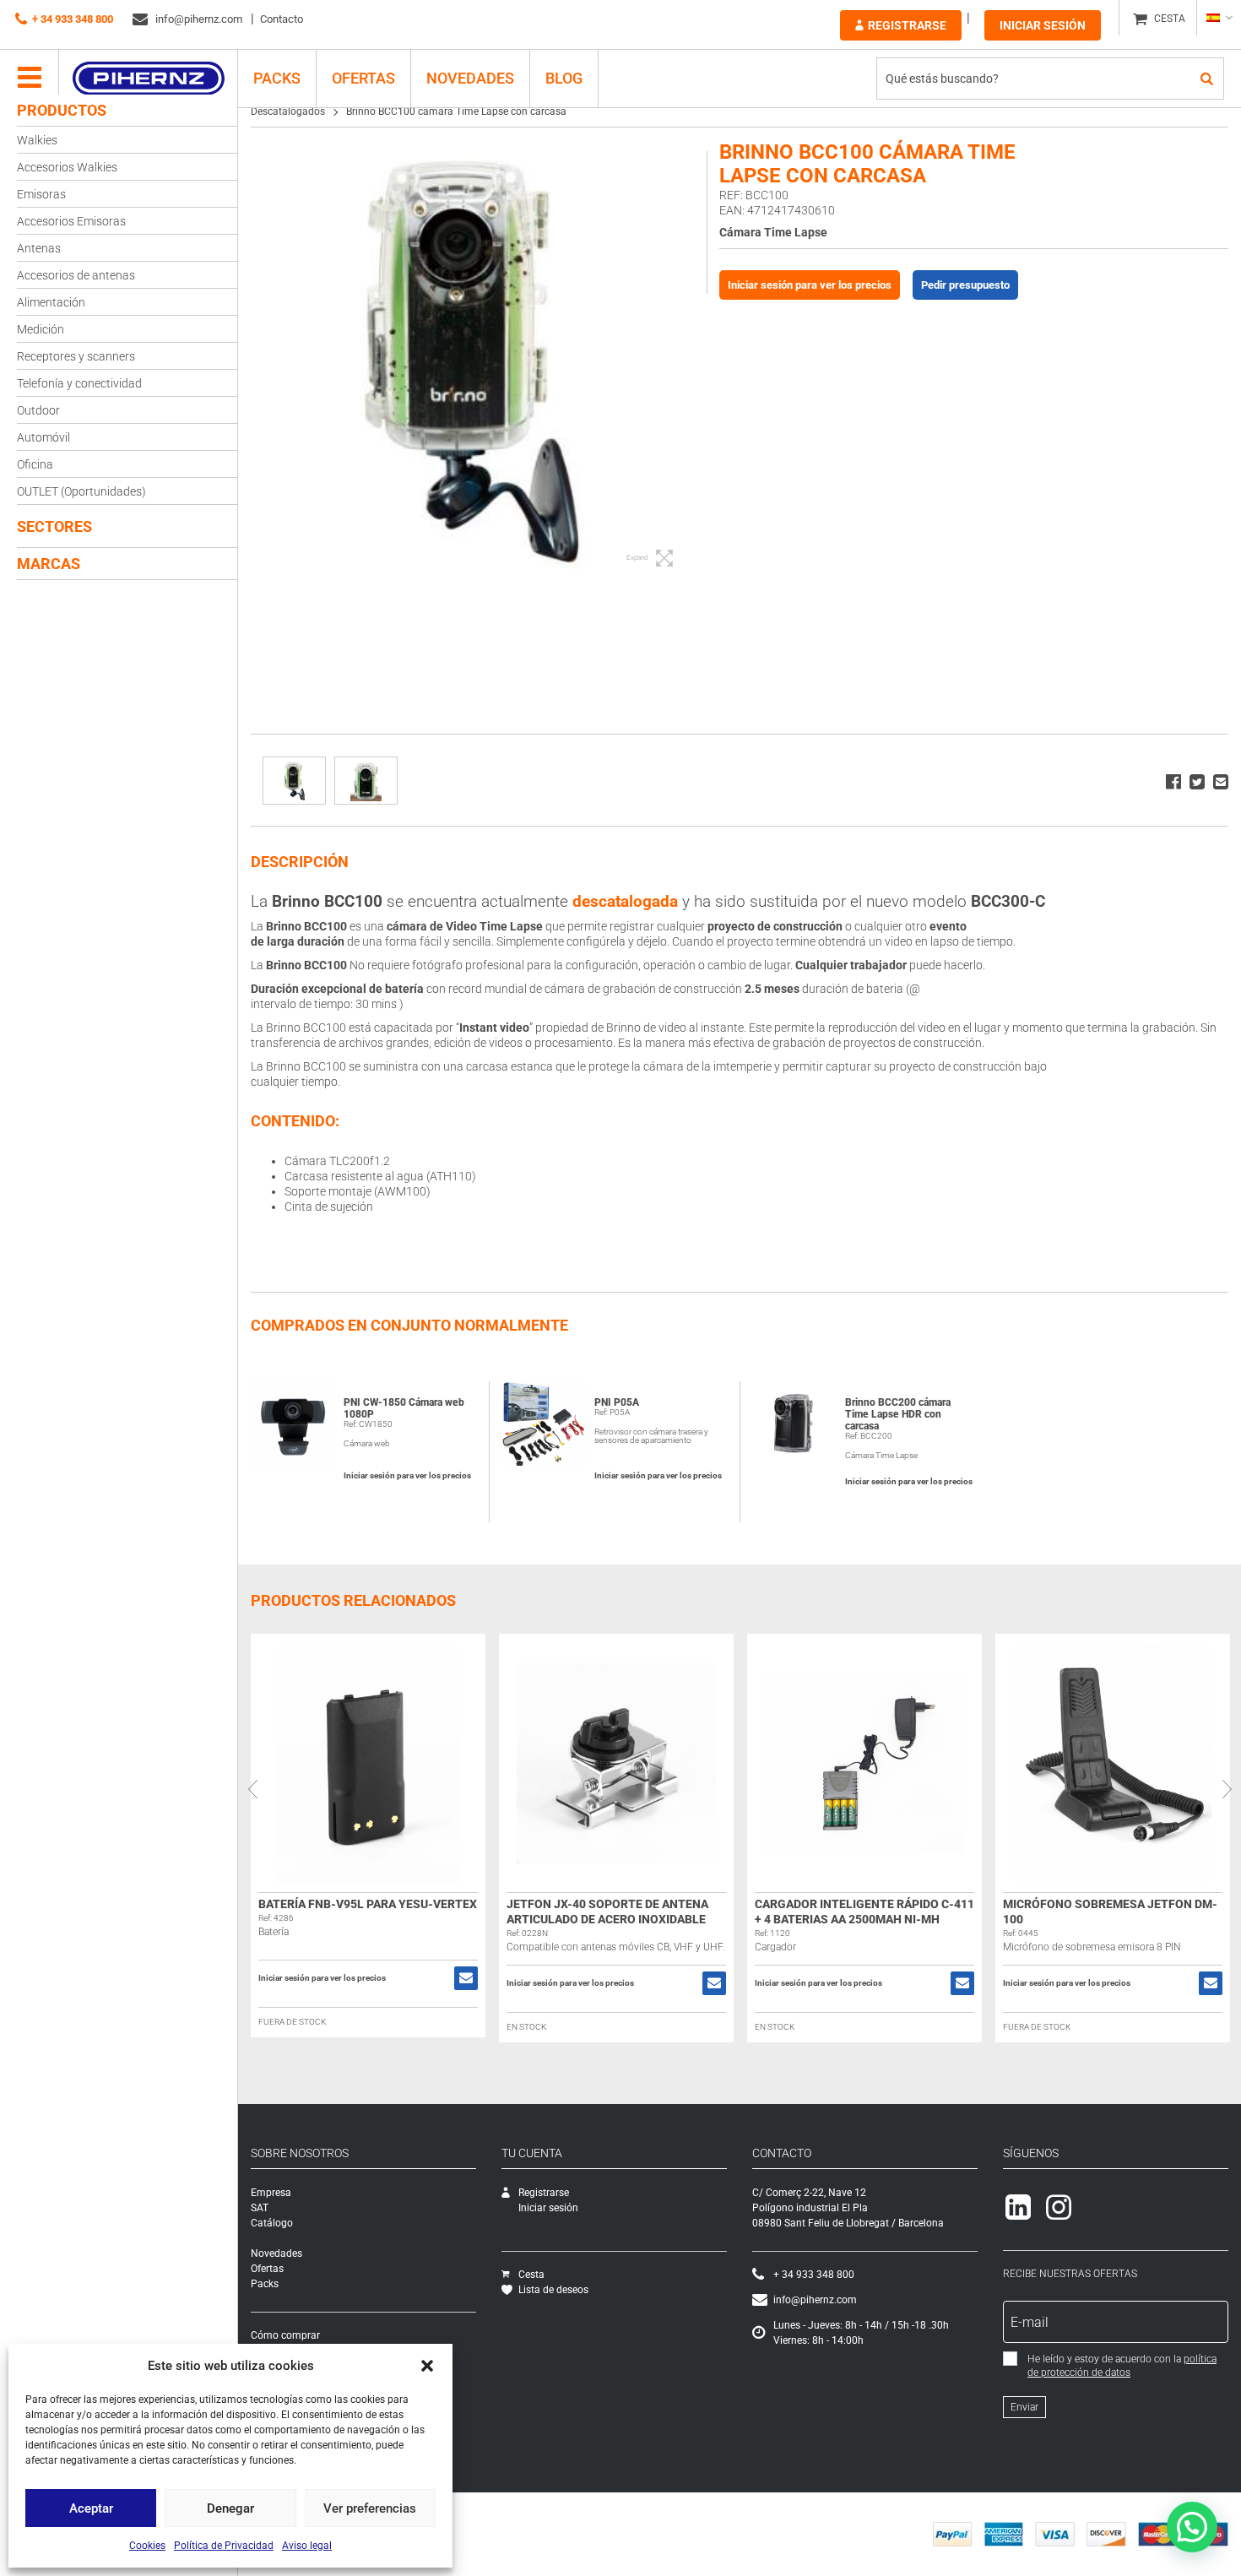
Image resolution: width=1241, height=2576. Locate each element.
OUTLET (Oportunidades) (81, 491)
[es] (1219, 18)
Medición (41, 329)
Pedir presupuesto (965, 285)
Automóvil (43, 437)
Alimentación (51, 302)
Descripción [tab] (300, 862)
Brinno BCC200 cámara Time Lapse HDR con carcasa (898, 1414)
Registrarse (907, 25)
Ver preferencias (370, 2508)
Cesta (531, 2275)
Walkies (37, 140)
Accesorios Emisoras (71, 221)
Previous (252, 1789)
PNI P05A (617, 1402)
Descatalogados (288, 111)
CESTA (1170, 19)
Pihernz (148, 79)
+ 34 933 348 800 (73, 19)
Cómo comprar (285, 2335)
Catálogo (272, 2223)
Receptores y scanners (76, 356)
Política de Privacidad (224, 2546)
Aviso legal (307, 2546)
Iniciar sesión (1043, 25)
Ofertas (363, 78)
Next (1227, 1789)
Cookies (147, 2546)
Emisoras (41, 194)
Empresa (271, 2193)
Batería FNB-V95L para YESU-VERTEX (368, 1904)
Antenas (39, 248)
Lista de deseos (553, 2290)
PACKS (277, 78)
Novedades (470, 78)
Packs (265, 2284)
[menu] (30, 79)
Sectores (54, 526)
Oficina (35, 464)
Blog (564, 78)
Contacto (282, 19)
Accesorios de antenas (76, 275)
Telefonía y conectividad (79, 383)
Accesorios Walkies (67, 167)
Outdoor (38, 410)
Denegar (230, 2508)
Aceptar (91, 2508)
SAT (260, 2208)
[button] (427, 2366)
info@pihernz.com (198, 19)
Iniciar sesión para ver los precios (810, 285)
